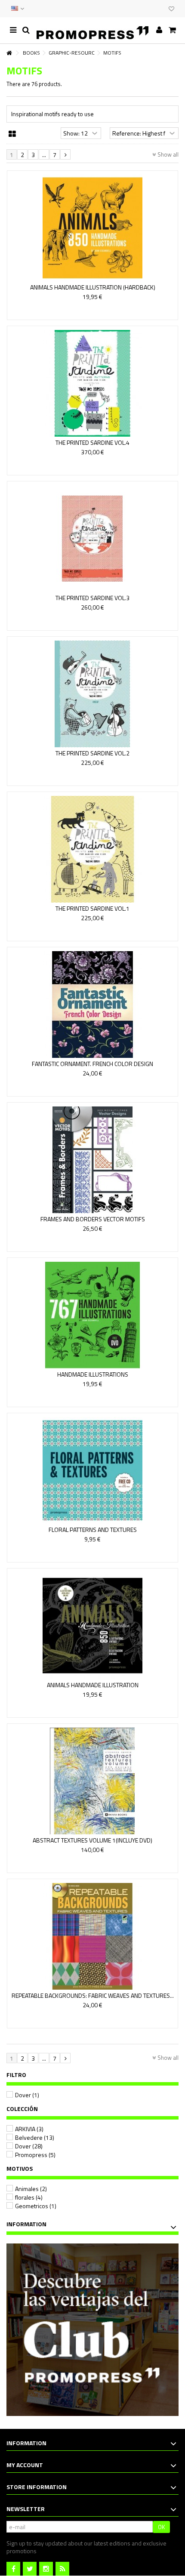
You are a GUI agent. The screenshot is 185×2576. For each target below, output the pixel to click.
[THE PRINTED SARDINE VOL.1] (92, 849)
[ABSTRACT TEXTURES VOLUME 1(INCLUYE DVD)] (92, 1781)
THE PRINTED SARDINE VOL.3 (92, 598)
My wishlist (171, 10)
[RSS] (62, 2569)
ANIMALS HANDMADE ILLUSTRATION (93, 1685)
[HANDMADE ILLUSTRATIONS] (92, 1315)
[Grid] (12, 134)
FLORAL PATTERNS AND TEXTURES (93, 1530)
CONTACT (143, 9)
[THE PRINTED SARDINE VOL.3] (92, 539)
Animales (31, 2189)
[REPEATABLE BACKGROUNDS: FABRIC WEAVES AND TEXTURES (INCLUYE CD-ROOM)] (92, 1936)
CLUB (160, 9)
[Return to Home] (9, 53)
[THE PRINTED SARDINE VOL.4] (92, 383)
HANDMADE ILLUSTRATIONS (93, 1374)
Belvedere (35, 2137)
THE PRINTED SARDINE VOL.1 (92, 908)
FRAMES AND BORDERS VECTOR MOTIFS (93, 1219)
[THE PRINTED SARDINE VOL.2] (92, 694)
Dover (27, 2095)
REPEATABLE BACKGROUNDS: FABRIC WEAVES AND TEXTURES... (93, 1995)
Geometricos (36, 2206)
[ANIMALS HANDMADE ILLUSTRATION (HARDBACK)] (92, 228)
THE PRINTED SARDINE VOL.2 (92, 753)
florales (29, 2197)
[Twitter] (30, 2569)
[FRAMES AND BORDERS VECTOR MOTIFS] (92, 1160)
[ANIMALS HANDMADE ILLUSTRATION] (92, 1626)
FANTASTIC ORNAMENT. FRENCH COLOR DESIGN (92, 1064)
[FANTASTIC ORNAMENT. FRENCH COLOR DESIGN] (92, 1005)
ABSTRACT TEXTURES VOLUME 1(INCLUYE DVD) (92, 1840)
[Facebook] (13, 2569)
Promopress (35, 2155)
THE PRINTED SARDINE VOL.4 (92, 442)
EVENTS (151, 9)
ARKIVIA (29, 2129)
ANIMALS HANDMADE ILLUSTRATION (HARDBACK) (93, 287)
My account (25, 2465)
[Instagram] (46, 2569)
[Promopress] (92, 30)
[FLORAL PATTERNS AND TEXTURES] (92, 1470)
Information (26, 2224)
